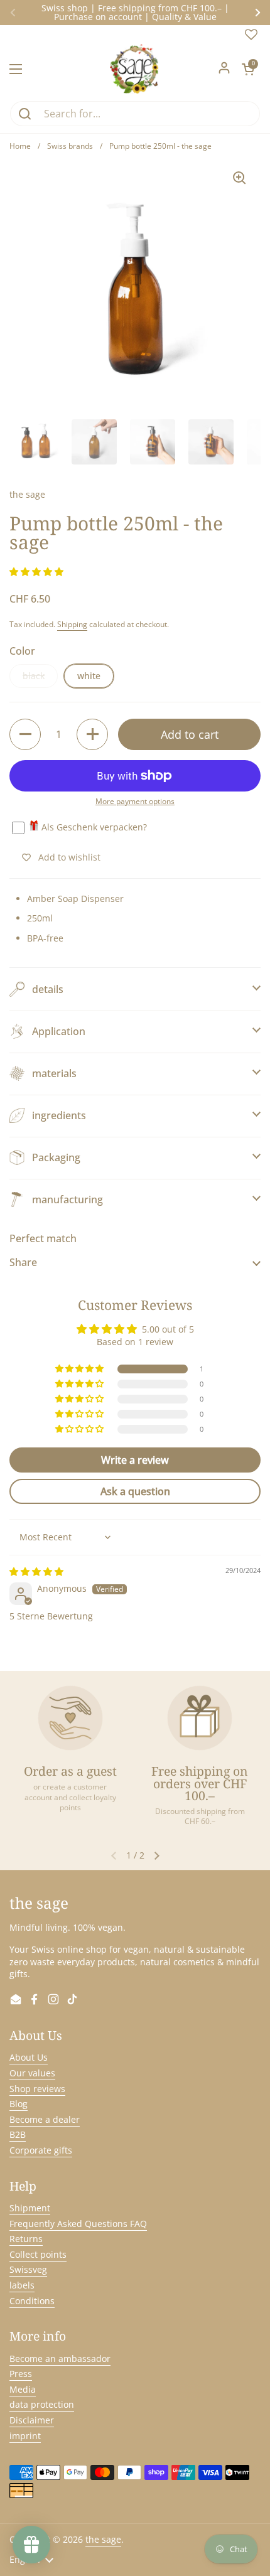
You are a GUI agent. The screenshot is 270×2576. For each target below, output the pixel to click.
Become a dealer (45, 2119)
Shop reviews (37, 2089)
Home (20, 146)
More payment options (135, 802)
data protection (42, 2404)
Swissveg (28, 2269)
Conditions (32, 2301)
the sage (103, 2539)
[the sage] (135, 69)
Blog (19, 2104)
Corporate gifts (41, 2150)
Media (23, 2389)
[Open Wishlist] (251, 37)
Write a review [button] (135, 1460)
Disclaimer (32, 2420)
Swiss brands (70, 146)
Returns (26, 2239)
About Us (29, 2057)
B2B (18, 2134)
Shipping (72, 624)
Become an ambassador (60, 2359)
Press (21, 2374)
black (34, 676)
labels (22, 2285)
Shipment (30, 2208)
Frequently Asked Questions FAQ (78, 2224)
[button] (248, 69)
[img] (36, 1571)
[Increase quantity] (92, 734)
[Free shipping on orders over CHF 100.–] (200, 1718)
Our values (32, 2073)
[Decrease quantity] (25, 734)
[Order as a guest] (70, 1718)
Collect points (38, 2254)
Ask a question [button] (135, 1491)
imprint (25, 2436)
